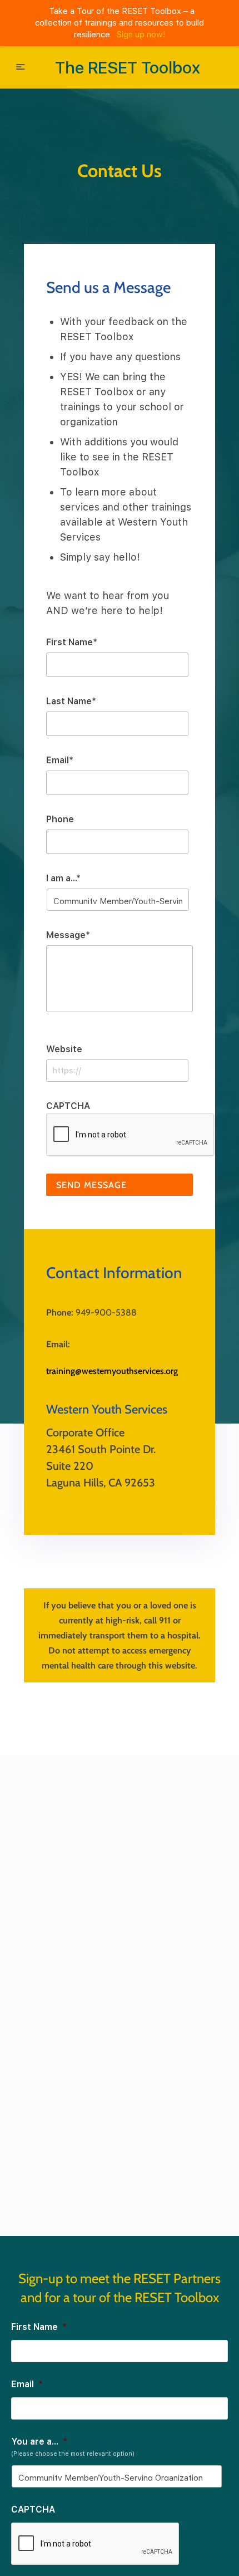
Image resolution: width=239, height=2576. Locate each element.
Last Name (71, 701)
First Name (72, 642)
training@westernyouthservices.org (112, 1371)
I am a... (63, 878)
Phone (60, 819)
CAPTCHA (68, 1106)
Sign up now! (141, 35)
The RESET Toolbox (128, 67)
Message (68, 935)
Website (64, 1049)
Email (60, 760)
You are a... (39, 2442)
